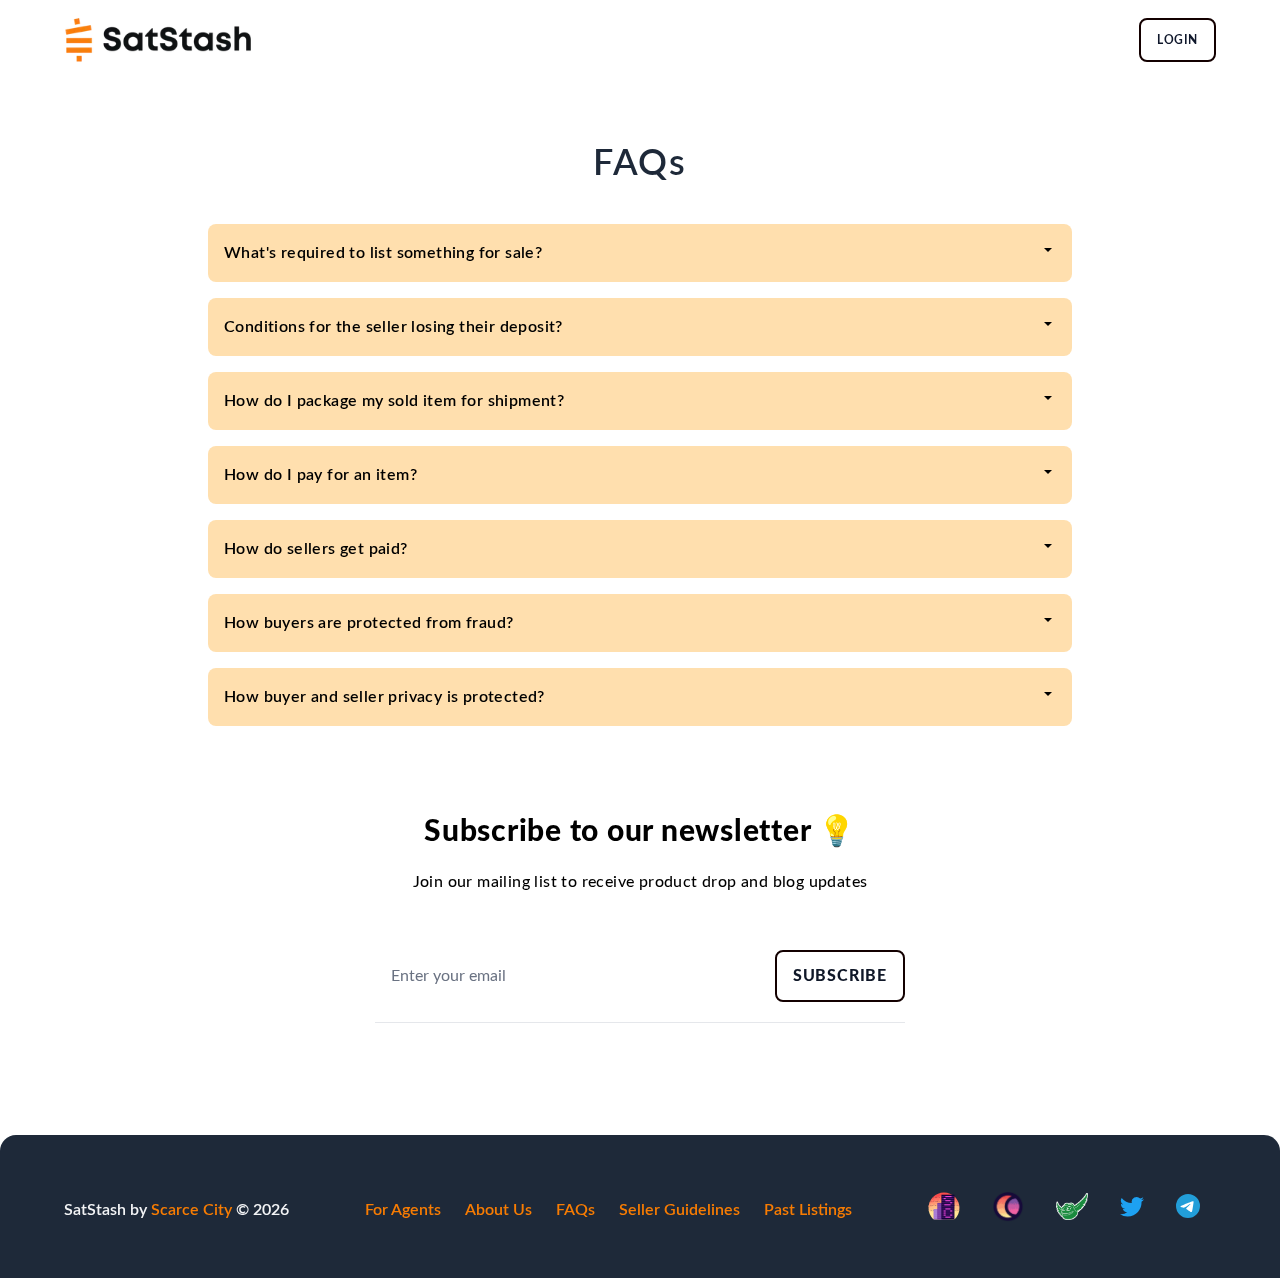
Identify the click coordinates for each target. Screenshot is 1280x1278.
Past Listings (808, 1210)
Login (1177, 40)
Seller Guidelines (679, 1210)
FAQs (575, 1210)
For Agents (403, 1210)
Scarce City (191, 1210)
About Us (498, 1210)
